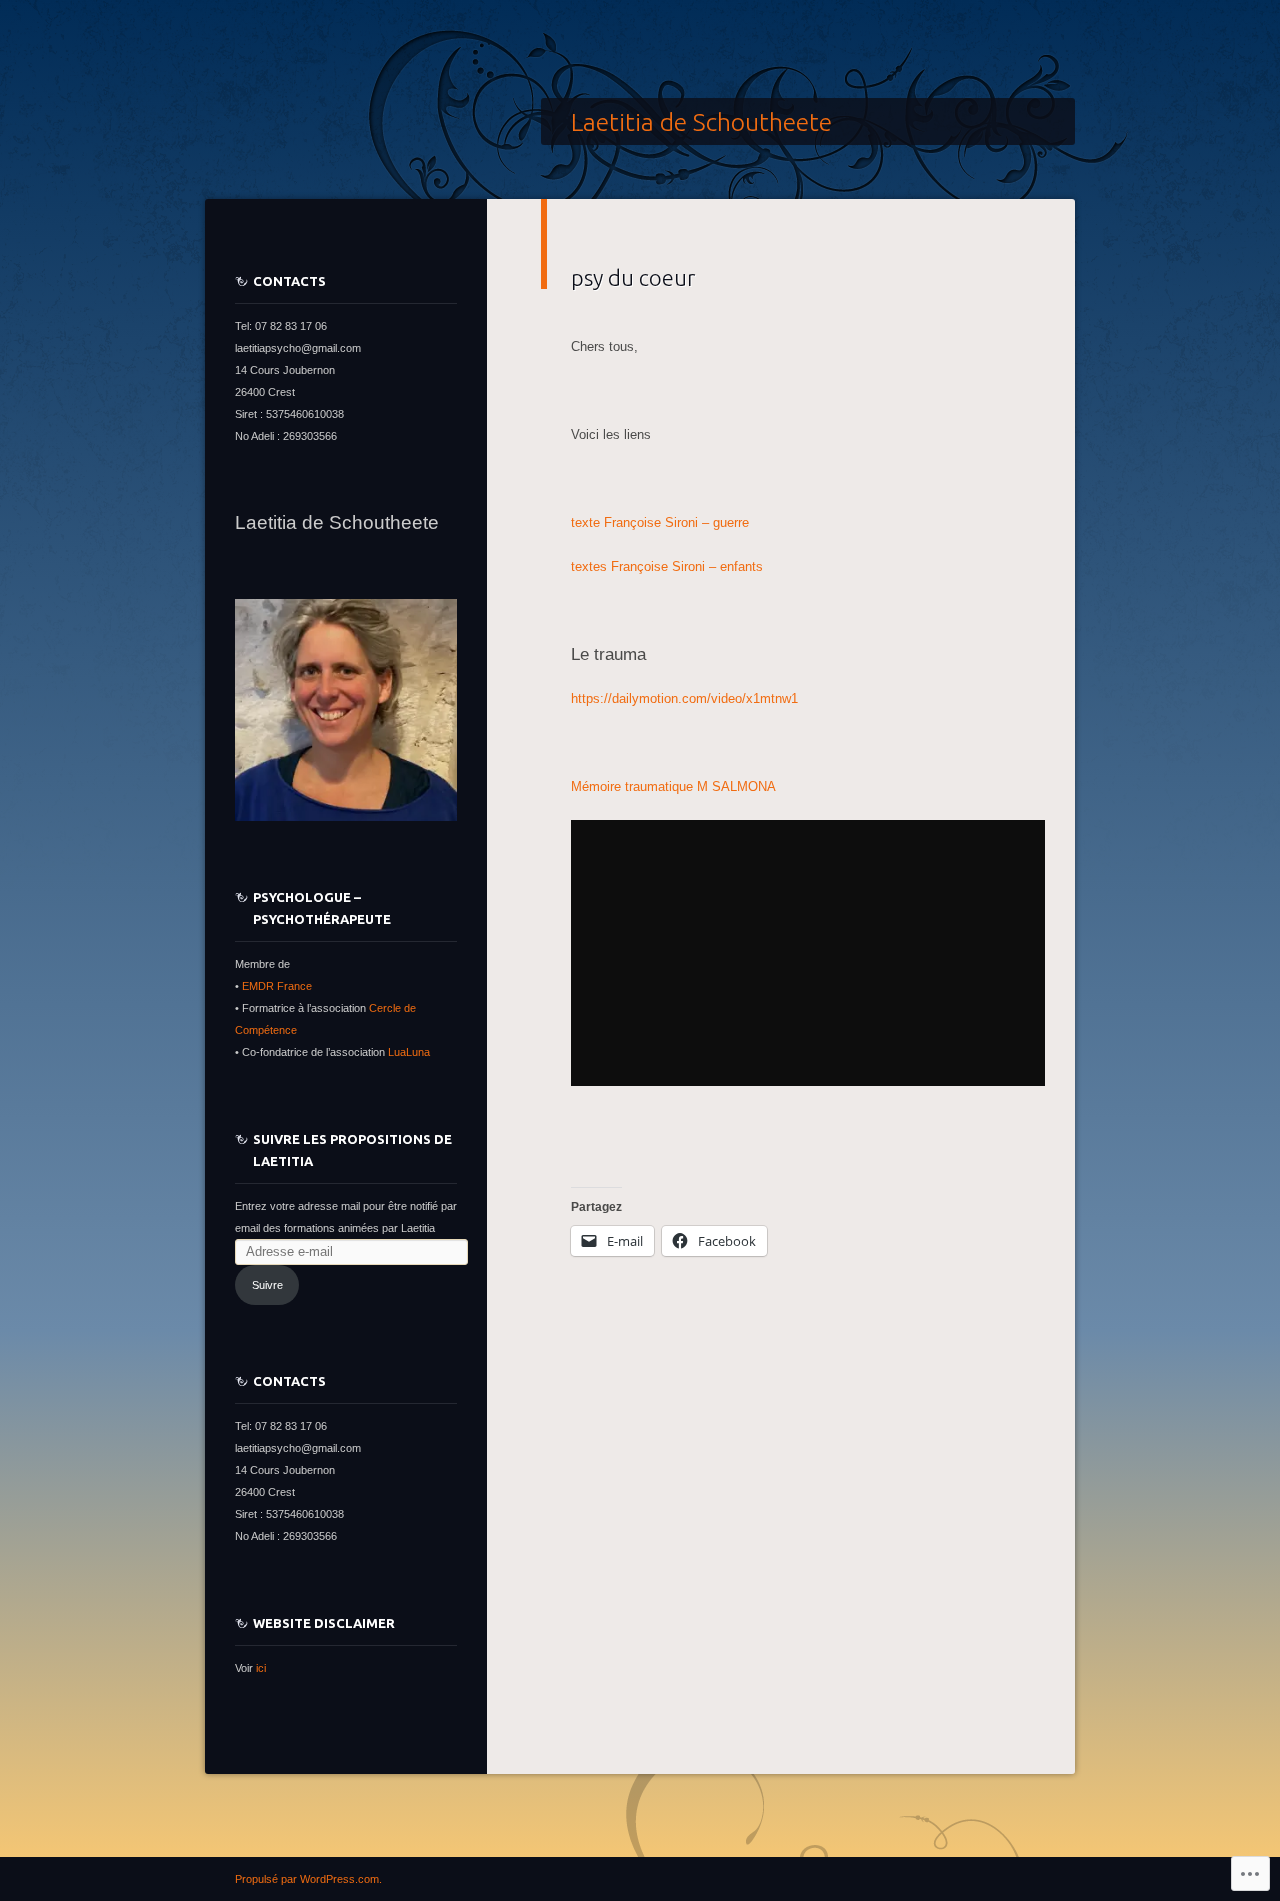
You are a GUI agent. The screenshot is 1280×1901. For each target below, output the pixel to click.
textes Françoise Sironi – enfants (667, 566)
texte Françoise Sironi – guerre (660, 522)
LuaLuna (409, 1052)
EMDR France (277, 986)
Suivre (267, 1285)
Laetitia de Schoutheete (701, 122)
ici (259, 1668)
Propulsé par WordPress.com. (308, 1879)
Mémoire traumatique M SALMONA (673, 786)
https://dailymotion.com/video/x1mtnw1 (684, 698)
